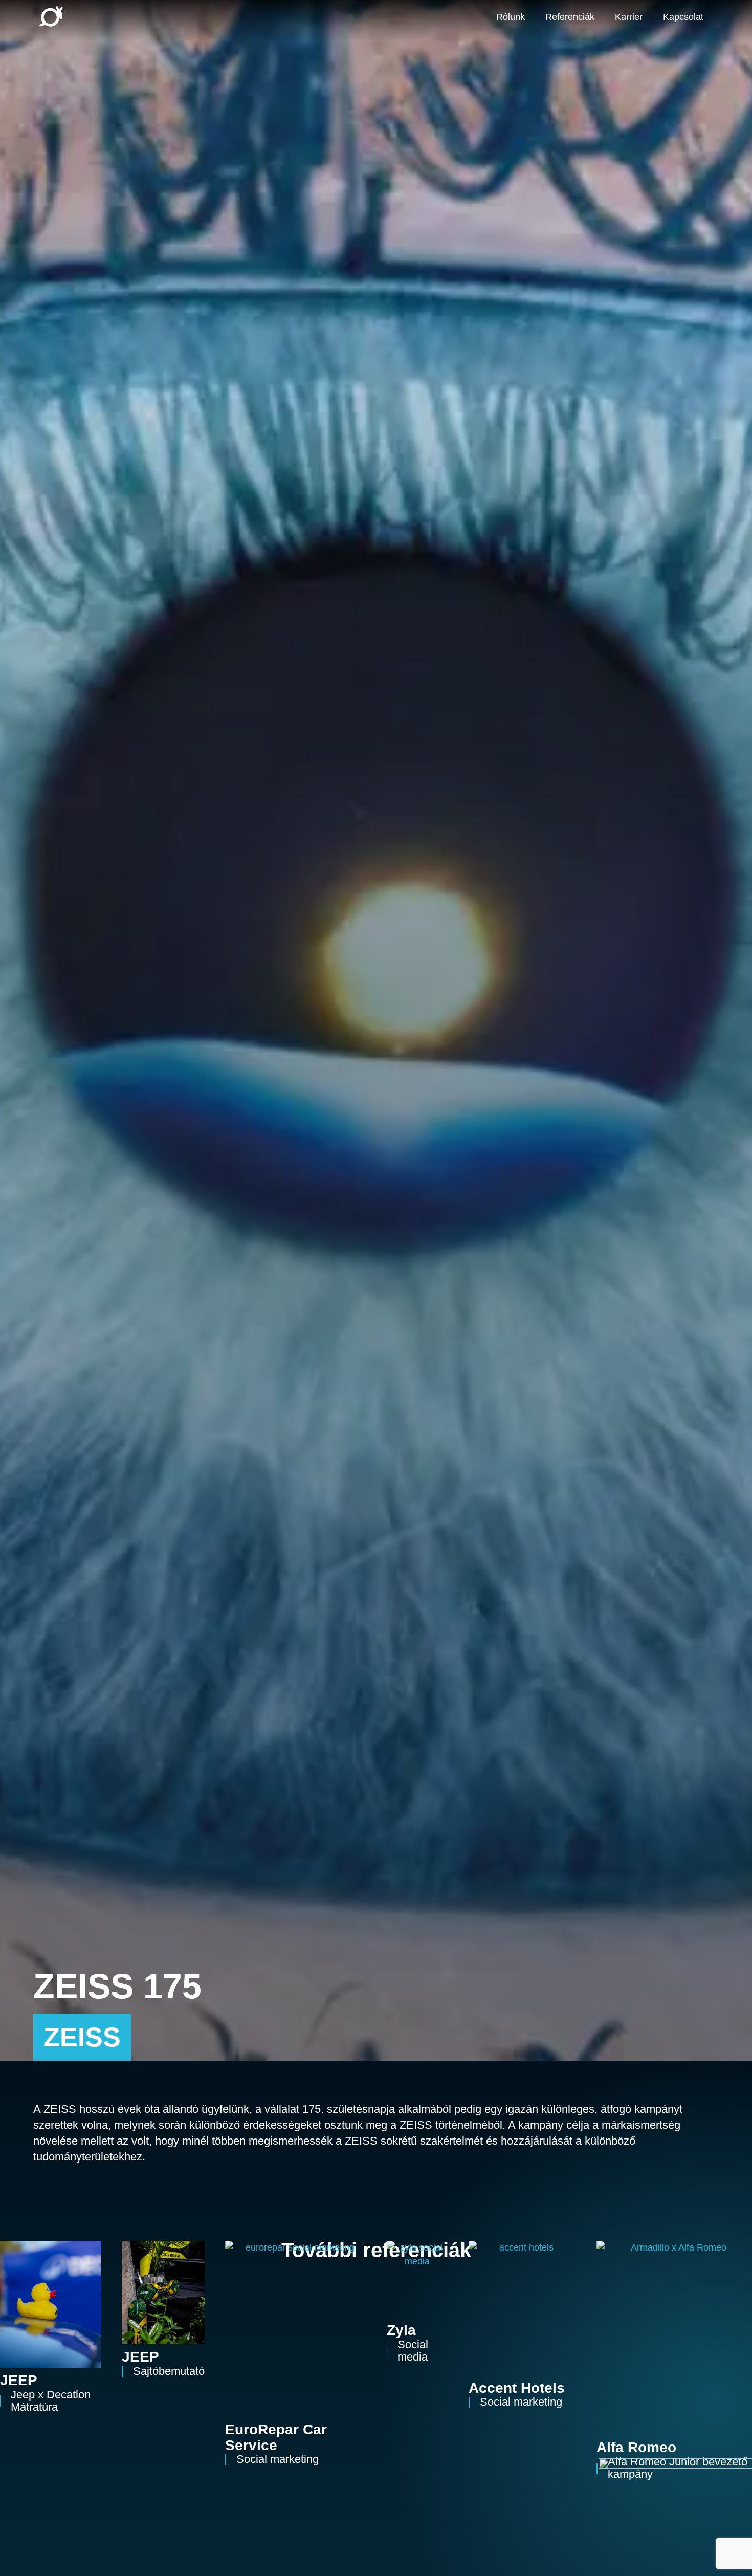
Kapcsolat (683, 17)
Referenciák (570, 17)
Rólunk (511, 17)
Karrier (629, 17)
